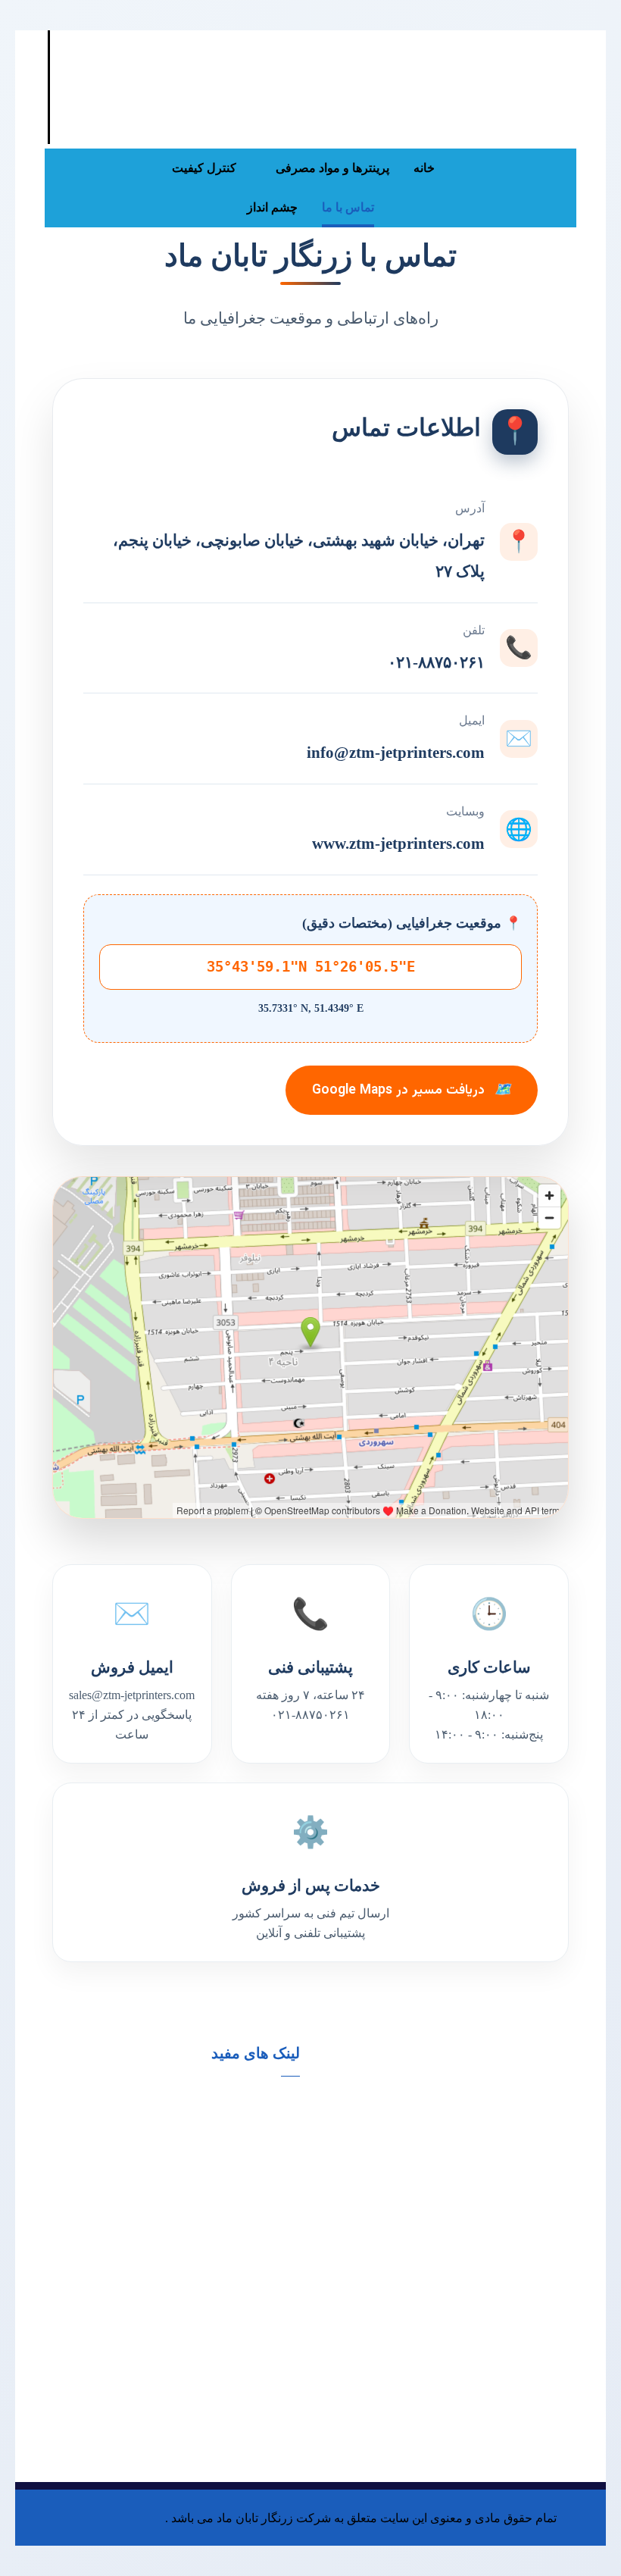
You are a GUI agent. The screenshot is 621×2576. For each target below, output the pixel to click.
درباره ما (173, 2111)
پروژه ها (263, 2135)
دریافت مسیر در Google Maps (412, 1090)
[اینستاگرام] (531, 168)
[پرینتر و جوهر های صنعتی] (529, 60)
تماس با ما (169, 2135)
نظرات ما (260, 2111)
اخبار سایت (78, 2111)
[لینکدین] (561, 168)
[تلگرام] (561, 199)
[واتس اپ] (501, 168)
